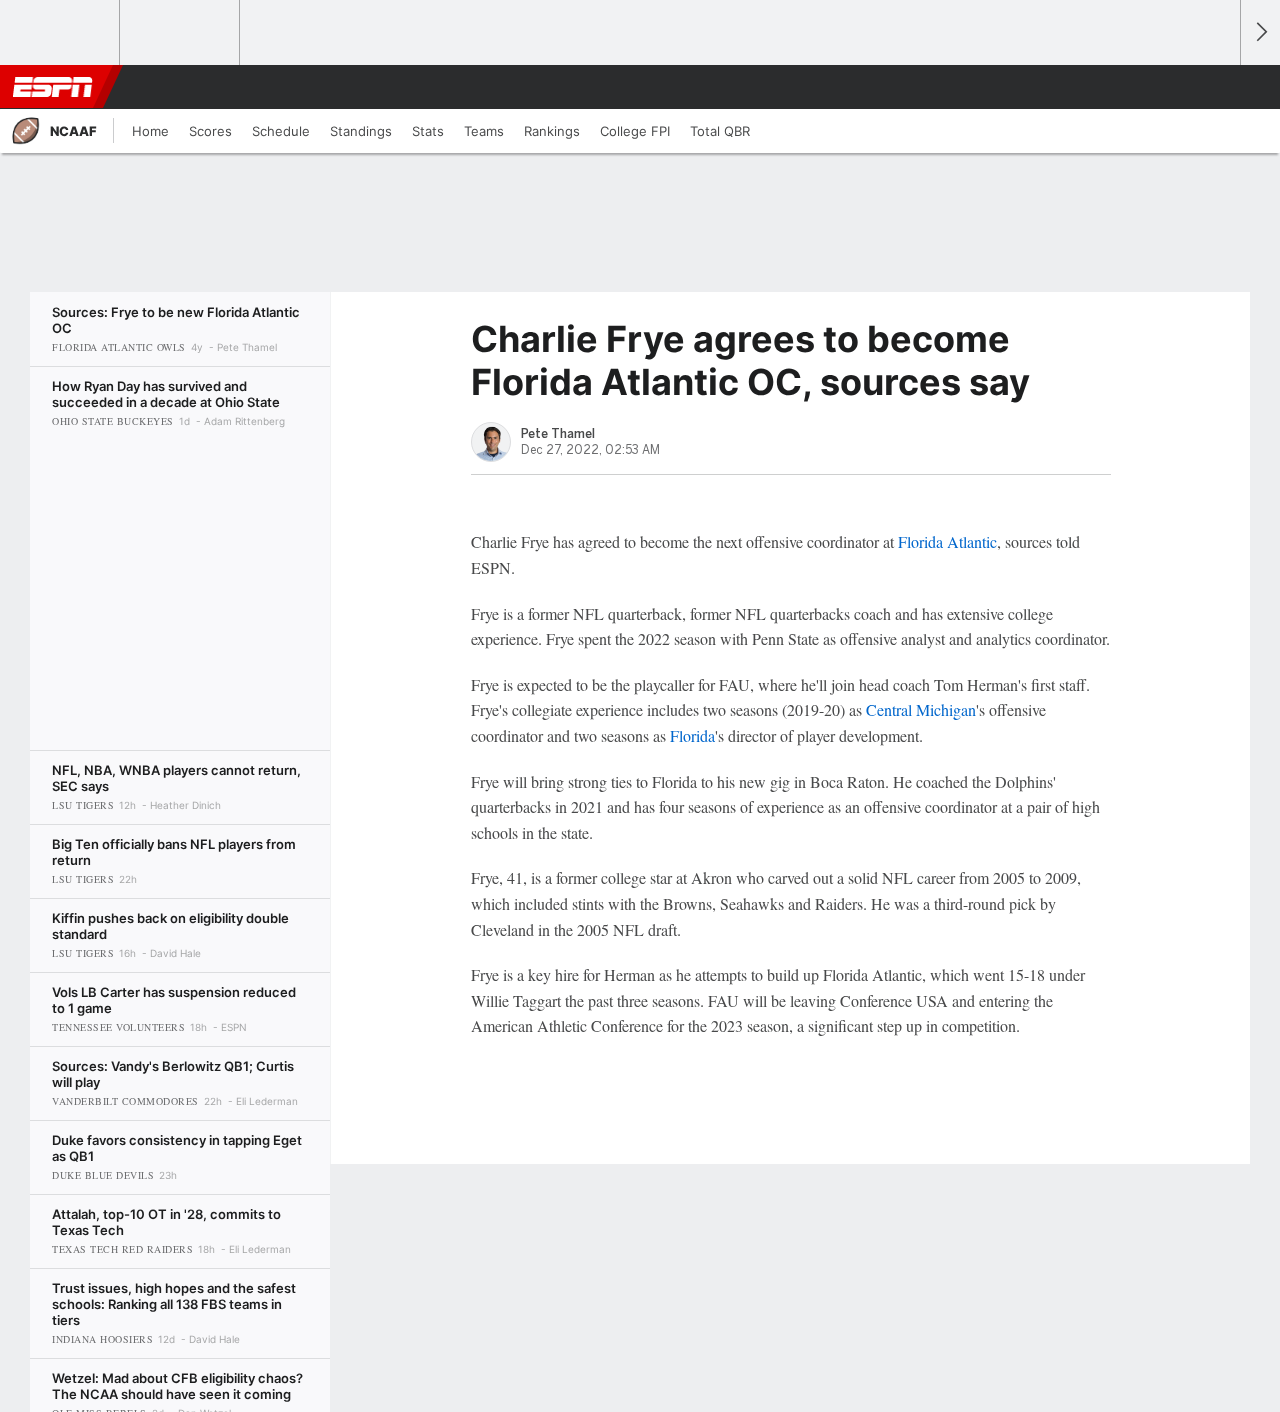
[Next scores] (1260, 32)
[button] (1216, 87)
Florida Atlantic (947, 541)
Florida (692, 735)
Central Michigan (921, 709)
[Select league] (61, 33)
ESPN (53, 87)
